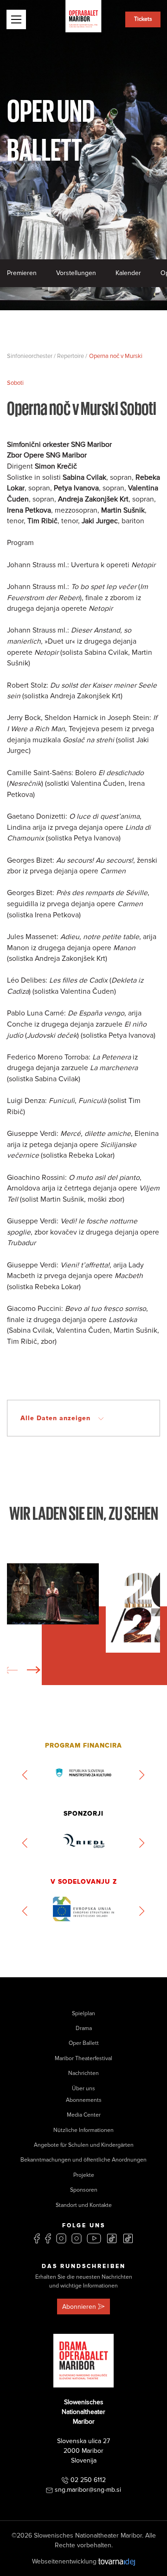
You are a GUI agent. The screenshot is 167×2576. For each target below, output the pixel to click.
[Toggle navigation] (16, 19)
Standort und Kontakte (84, 2205)
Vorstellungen (76, 273)
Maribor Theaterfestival (83, 2059)
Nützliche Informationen (83, 2130)
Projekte (84, 2175)
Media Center (84, 2115)
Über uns (83, 2089)
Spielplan (83, 2014)
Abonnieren (79, 2307)
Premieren (22, 273)
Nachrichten (83, 2073)
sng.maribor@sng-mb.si (88, 2490)
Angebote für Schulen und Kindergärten (84, 2145)
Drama (84, 2028)
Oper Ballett (84, 2043)
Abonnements (84, 2100)
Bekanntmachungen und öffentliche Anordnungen (83, 2160)
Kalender (128, 273)
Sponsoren (84, 2190)
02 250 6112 (88, 2480)
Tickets (143, 19)
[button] (34, 1670)
